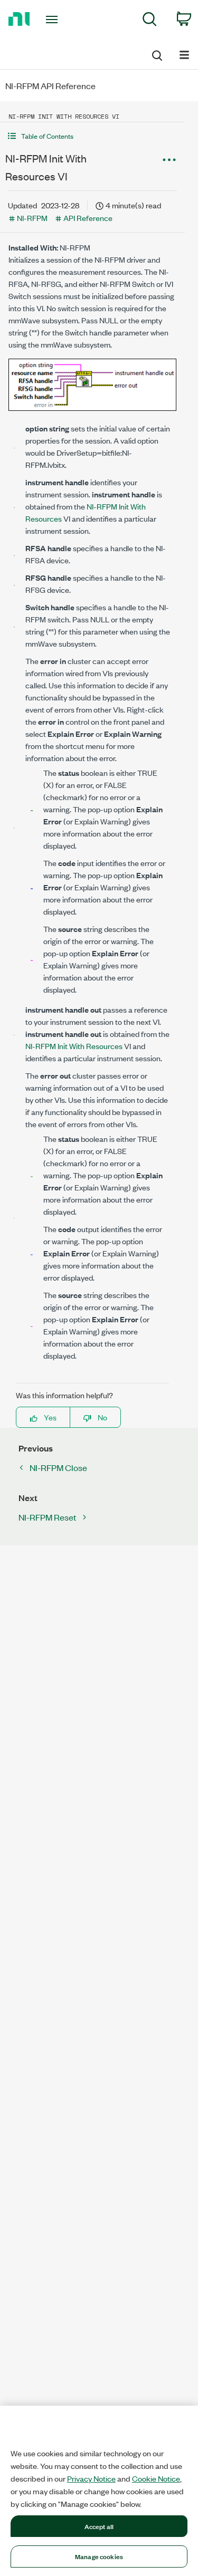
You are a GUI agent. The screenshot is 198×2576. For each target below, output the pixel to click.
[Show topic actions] (169, 160)
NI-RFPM (32, 218)
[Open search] (156, 54)
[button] (92, 136)
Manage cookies (99, 2556)
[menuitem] (150, 21)
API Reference (88, 218)
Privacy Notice (91, 2478)
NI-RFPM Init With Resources (74, 1046)
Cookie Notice (156, 2478)
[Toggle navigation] (53, 20)
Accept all (99, 2526)
